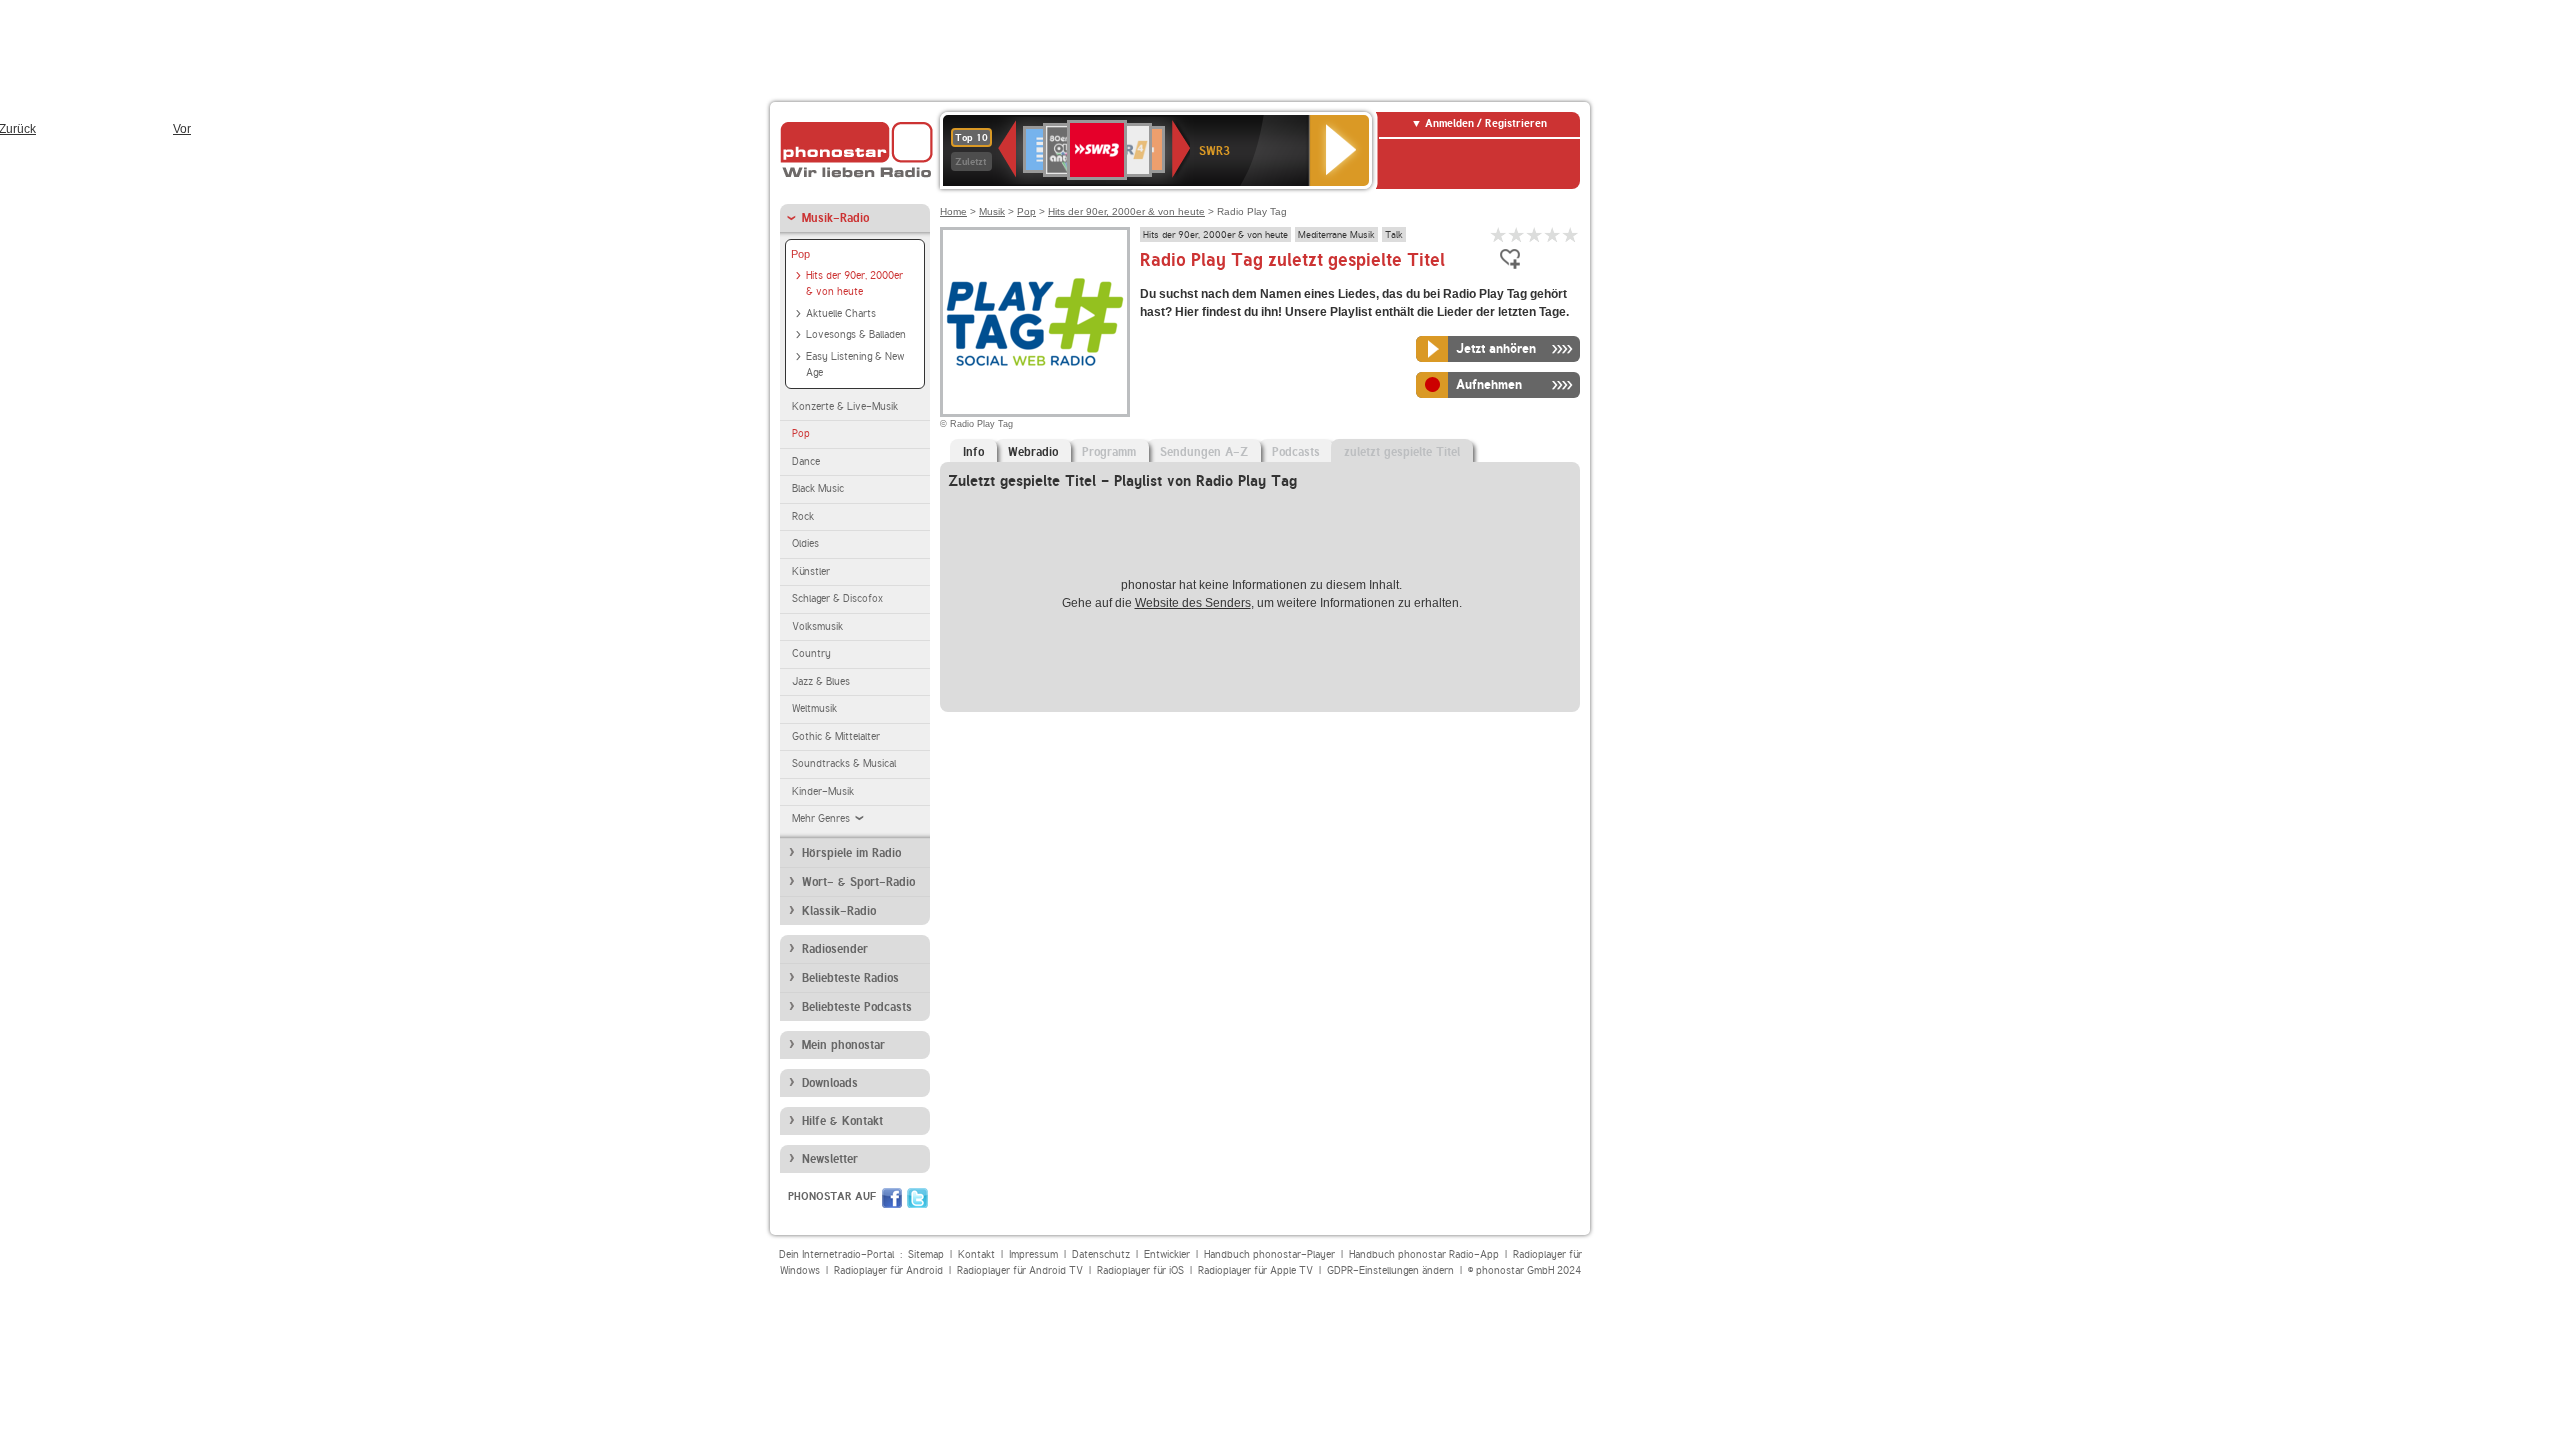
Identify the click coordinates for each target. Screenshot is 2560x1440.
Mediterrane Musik (1336, 234)
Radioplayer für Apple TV (1255, 1270)
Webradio (1033, 452)
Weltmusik (814, 708)
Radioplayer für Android (888, 1270)
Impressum (1033, 1254)
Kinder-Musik (823, 791)
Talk (1394, 234)
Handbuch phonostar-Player (1269, 1254)
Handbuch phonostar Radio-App (1424, 1254)
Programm (1109, 452)
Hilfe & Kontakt (842, 1121)
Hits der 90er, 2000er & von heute (854, 284)
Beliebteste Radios (850, 978)
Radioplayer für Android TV (1020, 1270)
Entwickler (1167, 1254)
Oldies (805, 543)
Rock (803, 516)
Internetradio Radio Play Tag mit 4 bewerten (1553, 234)
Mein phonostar (843, 1045)
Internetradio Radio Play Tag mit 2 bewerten (1517, 234)
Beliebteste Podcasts (857, 1007)
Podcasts (1296, 452)
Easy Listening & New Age (855, 365)
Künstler (811, 571)
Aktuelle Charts (841, 313)
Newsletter (830, 1159)
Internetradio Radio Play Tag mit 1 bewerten (1499, 234)
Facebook (892, 1198)
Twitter (917, 1198)
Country (811, 653)
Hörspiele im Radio (851, 853)
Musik (992, 211)
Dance (806, 461)
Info (973, 452)
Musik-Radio (835, 218)
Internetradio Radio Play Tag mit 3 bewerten (1535, 234)
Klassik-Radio (839, 911)
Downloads (830, 1083)
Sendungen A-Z (1204, 452)
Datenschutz (1101, 1254)
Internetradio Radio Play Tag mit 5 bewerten (1571, 234)
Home (953, 211)
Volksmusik (817, 626)
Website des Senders (1193, 603)
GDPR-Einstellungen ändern (1390, 1270)
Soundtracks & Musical (844, 763)
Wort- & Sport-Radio (858, 882)
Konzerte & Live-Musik (845, 406)
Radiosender (835, 949)
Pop (800, 254)
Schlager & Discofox (837, 598)
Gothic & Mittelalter (836, 736)
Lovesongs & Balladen (856, 334)
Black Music (818, 488)
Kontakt (976, 1254)
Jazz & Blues (821, 681)
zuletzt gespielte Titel (1402, 452)
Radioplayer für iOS (1140, 1270)
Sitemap (926, 1254)
